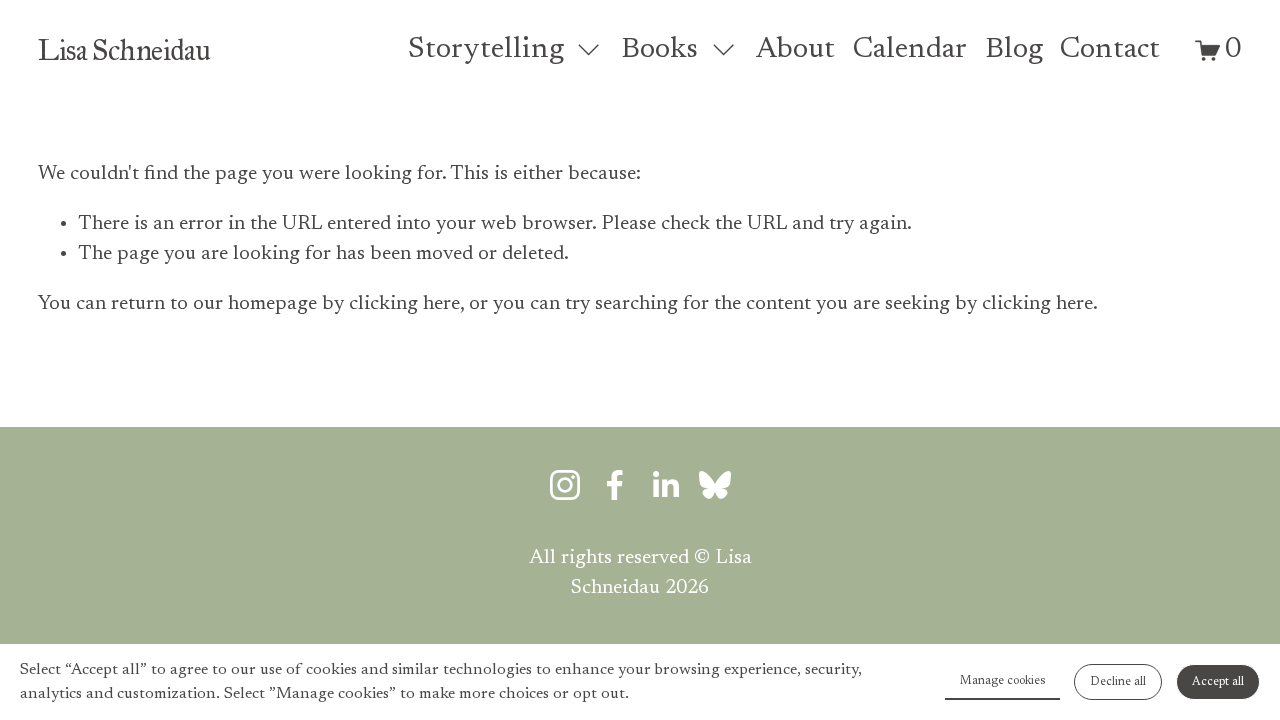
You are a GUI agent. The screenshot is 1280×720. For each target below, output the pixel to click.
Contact (1110, 50)
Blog (1014, 50)
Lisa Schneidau (124, 50)
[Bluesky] (715, 485)
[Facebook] (615, 485)
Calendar (910, 50)
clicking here (404, 304)
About (795, 50)
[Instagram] (565, 485)
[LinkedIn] (665, 485)
